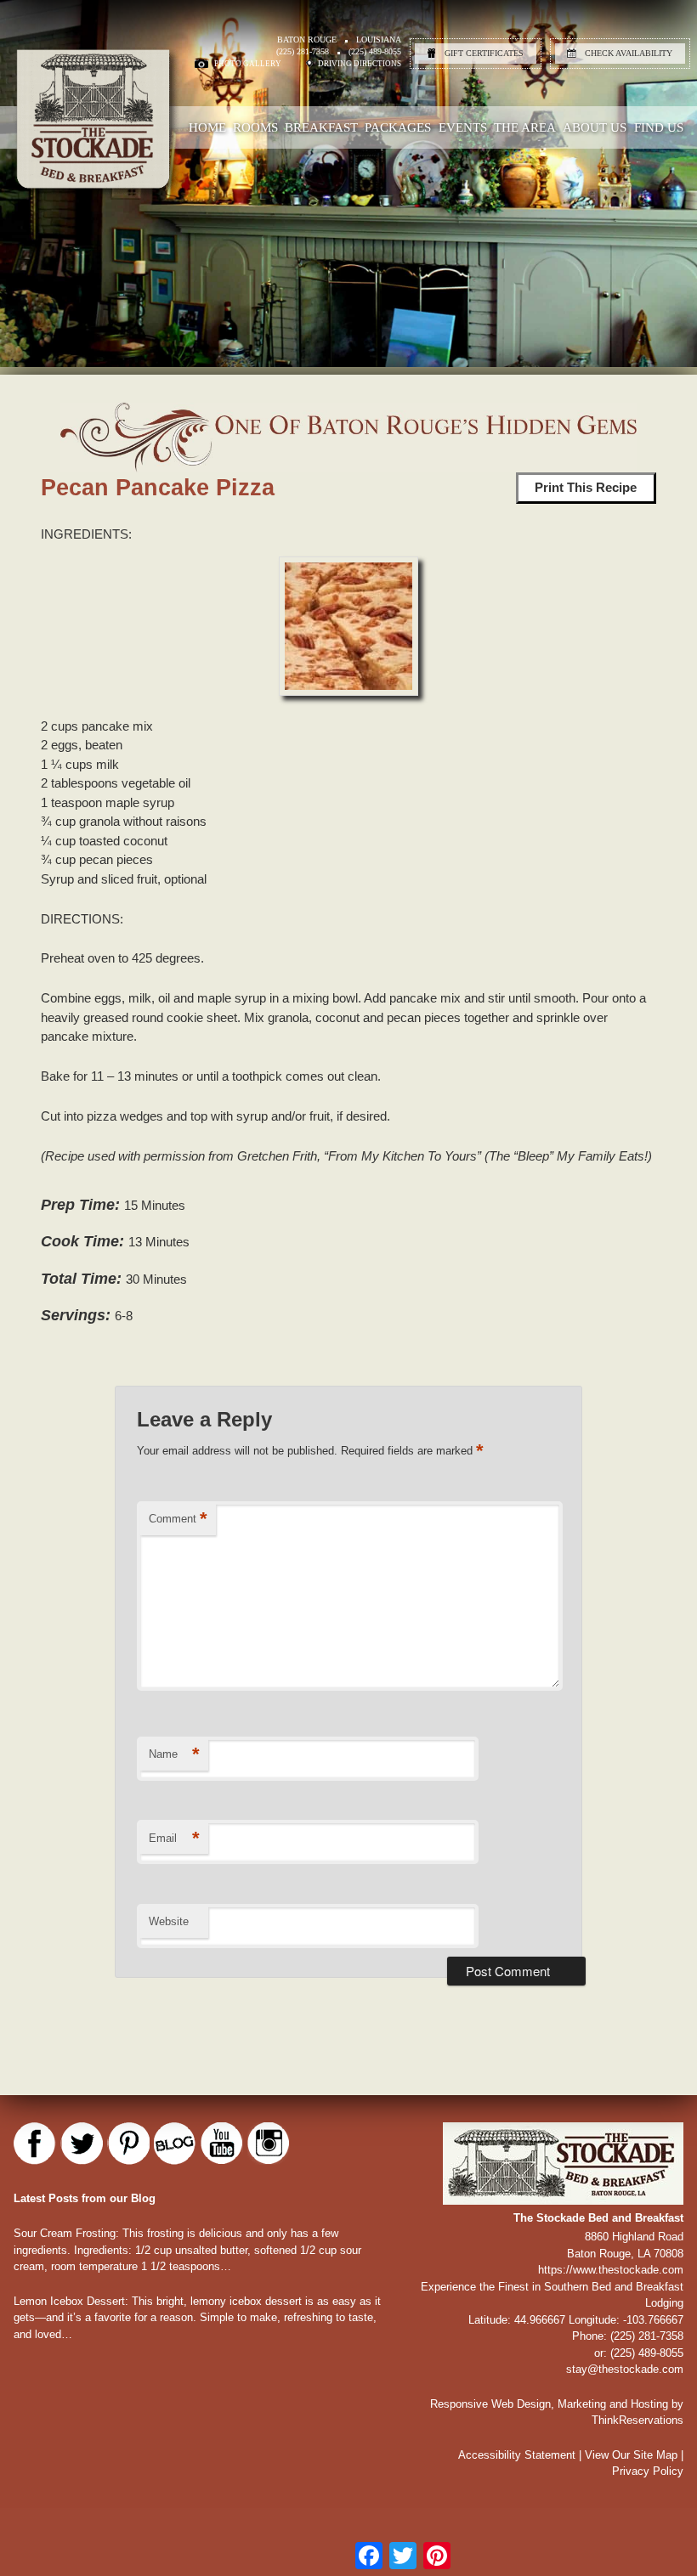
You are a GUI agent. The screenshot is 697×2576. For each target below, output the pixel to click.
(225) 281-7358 (303, 51)
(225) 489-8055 (375, 51)
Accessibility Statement (517, 2455)
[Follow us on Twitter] (82, 2144)
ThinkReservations (637, 2420)
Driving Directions (360, 64)
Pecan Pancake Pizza (158, 488)
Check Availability (629, 53)
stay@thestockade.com (625, 2369)
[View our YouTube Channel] (222, 2144)
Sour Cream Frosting (65, 2233)
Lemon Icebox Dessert (69, 2301)
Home (207, 127)
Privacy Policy (648, 2471)
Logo (131, 166)
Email (174, 1838)
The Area (525, 127)
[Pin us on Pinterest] (128, 2144)
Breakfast (321, 127)
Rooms (255, 127)
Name (174, 1754)
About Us (595, 127)
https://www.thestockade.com (611, 2270)
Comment (178, 1519)
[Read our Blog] (175, 2144)
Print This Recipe (586, 487)
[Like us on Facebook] (35, 2144)
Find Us (659, 127)
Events (463, 127)
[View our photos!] (269, 2144)
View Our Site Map (631, 2455)
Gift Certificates (484, 53)
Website (169, 1921)
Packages (398, 127)
